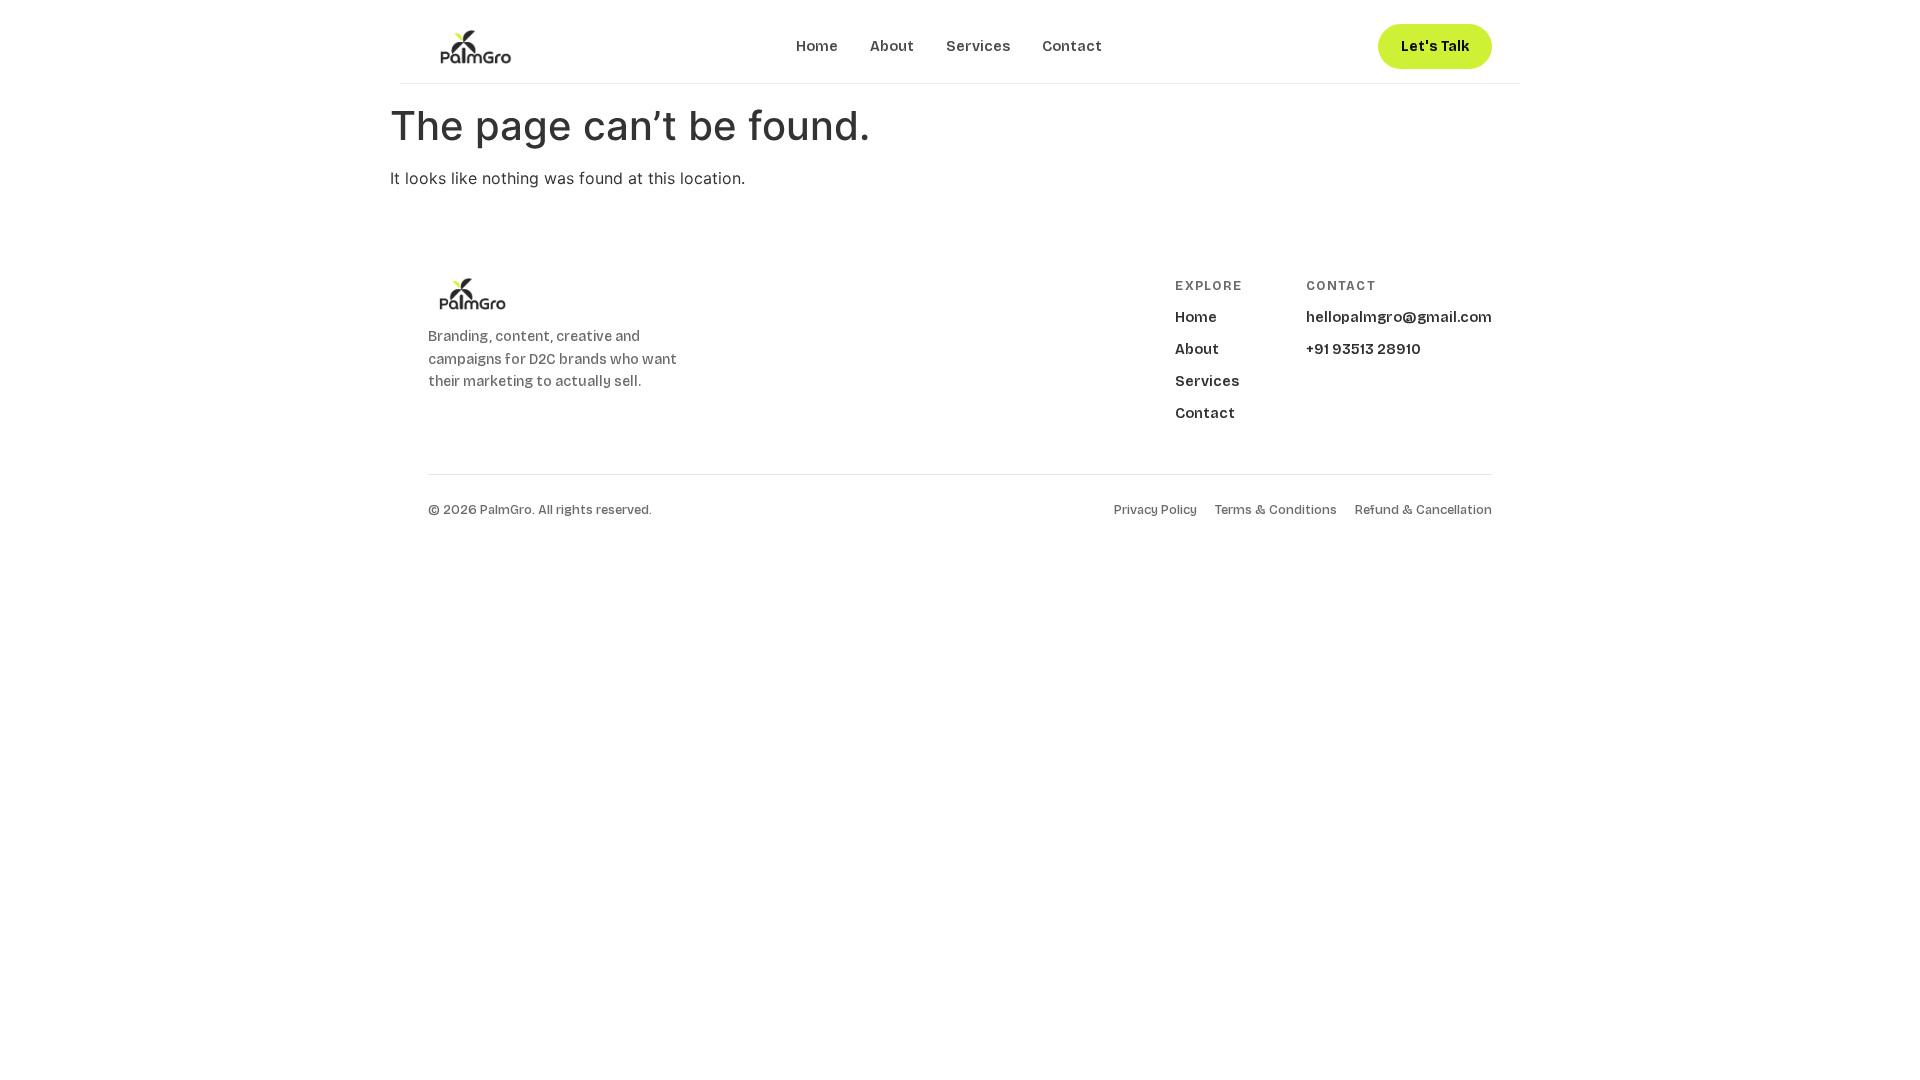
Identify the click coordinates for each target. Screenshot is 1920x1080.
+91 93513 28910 (1363, 349)
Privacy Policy (1155, 510)
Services (978, 46)
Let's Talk (1435, 46)
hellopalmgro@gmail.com (1399, 317)
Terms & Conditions (1276, 510)
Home (817, 46)
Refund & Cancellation (1423, 510)
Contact (1072, 46)
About (892, 46)
